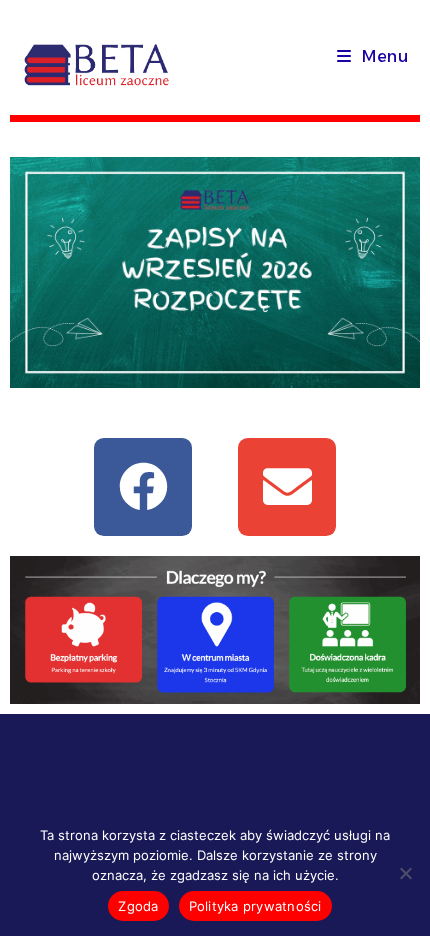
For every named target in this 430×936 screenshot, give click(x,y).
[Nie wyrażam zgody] (405, 873)
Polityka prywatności (255, 906)
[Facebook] (143, 487)
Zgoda (138, 906)
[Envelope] (287, 487)
